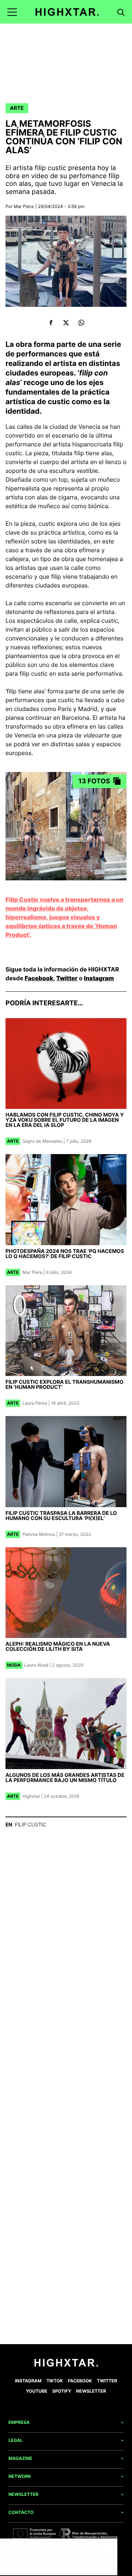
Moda (14, 1665)
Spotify (62, 2391)
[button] (12, 12)
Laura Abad (36, 1665)
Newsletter (91, 2391)
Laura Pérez (35, 1403)
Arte (17, 108)
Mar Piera (24, 206)
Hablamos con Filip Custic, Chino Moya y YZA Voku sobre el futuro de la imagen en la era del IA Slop (65, 1120)
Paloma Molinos (39, 1534)
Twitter (67, 978)
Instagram (99, 978)
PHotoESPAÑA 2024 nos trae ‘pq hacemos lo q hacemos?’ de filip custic (65, 1254)
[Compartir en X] (66, 323)
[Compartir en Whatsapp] (81, 323)
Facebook (39, 978)
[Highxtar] (67, 12)
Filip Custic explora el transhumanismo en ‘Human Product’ (65, 1385)
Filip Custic (30, 1825)
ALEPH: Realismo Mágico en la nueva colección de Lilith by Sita (58, 1647)
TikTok (55, 2381)
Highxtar (31, 1796)
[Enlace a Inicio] (66, 2365)
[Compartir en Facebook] (51, 323)
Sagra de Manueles (42, 1141)
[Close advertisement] (110, 2546)
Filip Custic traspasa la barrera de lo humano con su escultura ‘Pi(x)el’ (61, 1516)
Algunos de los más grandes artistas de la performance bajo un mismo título (65, 1778)
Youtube (37, 2391)
